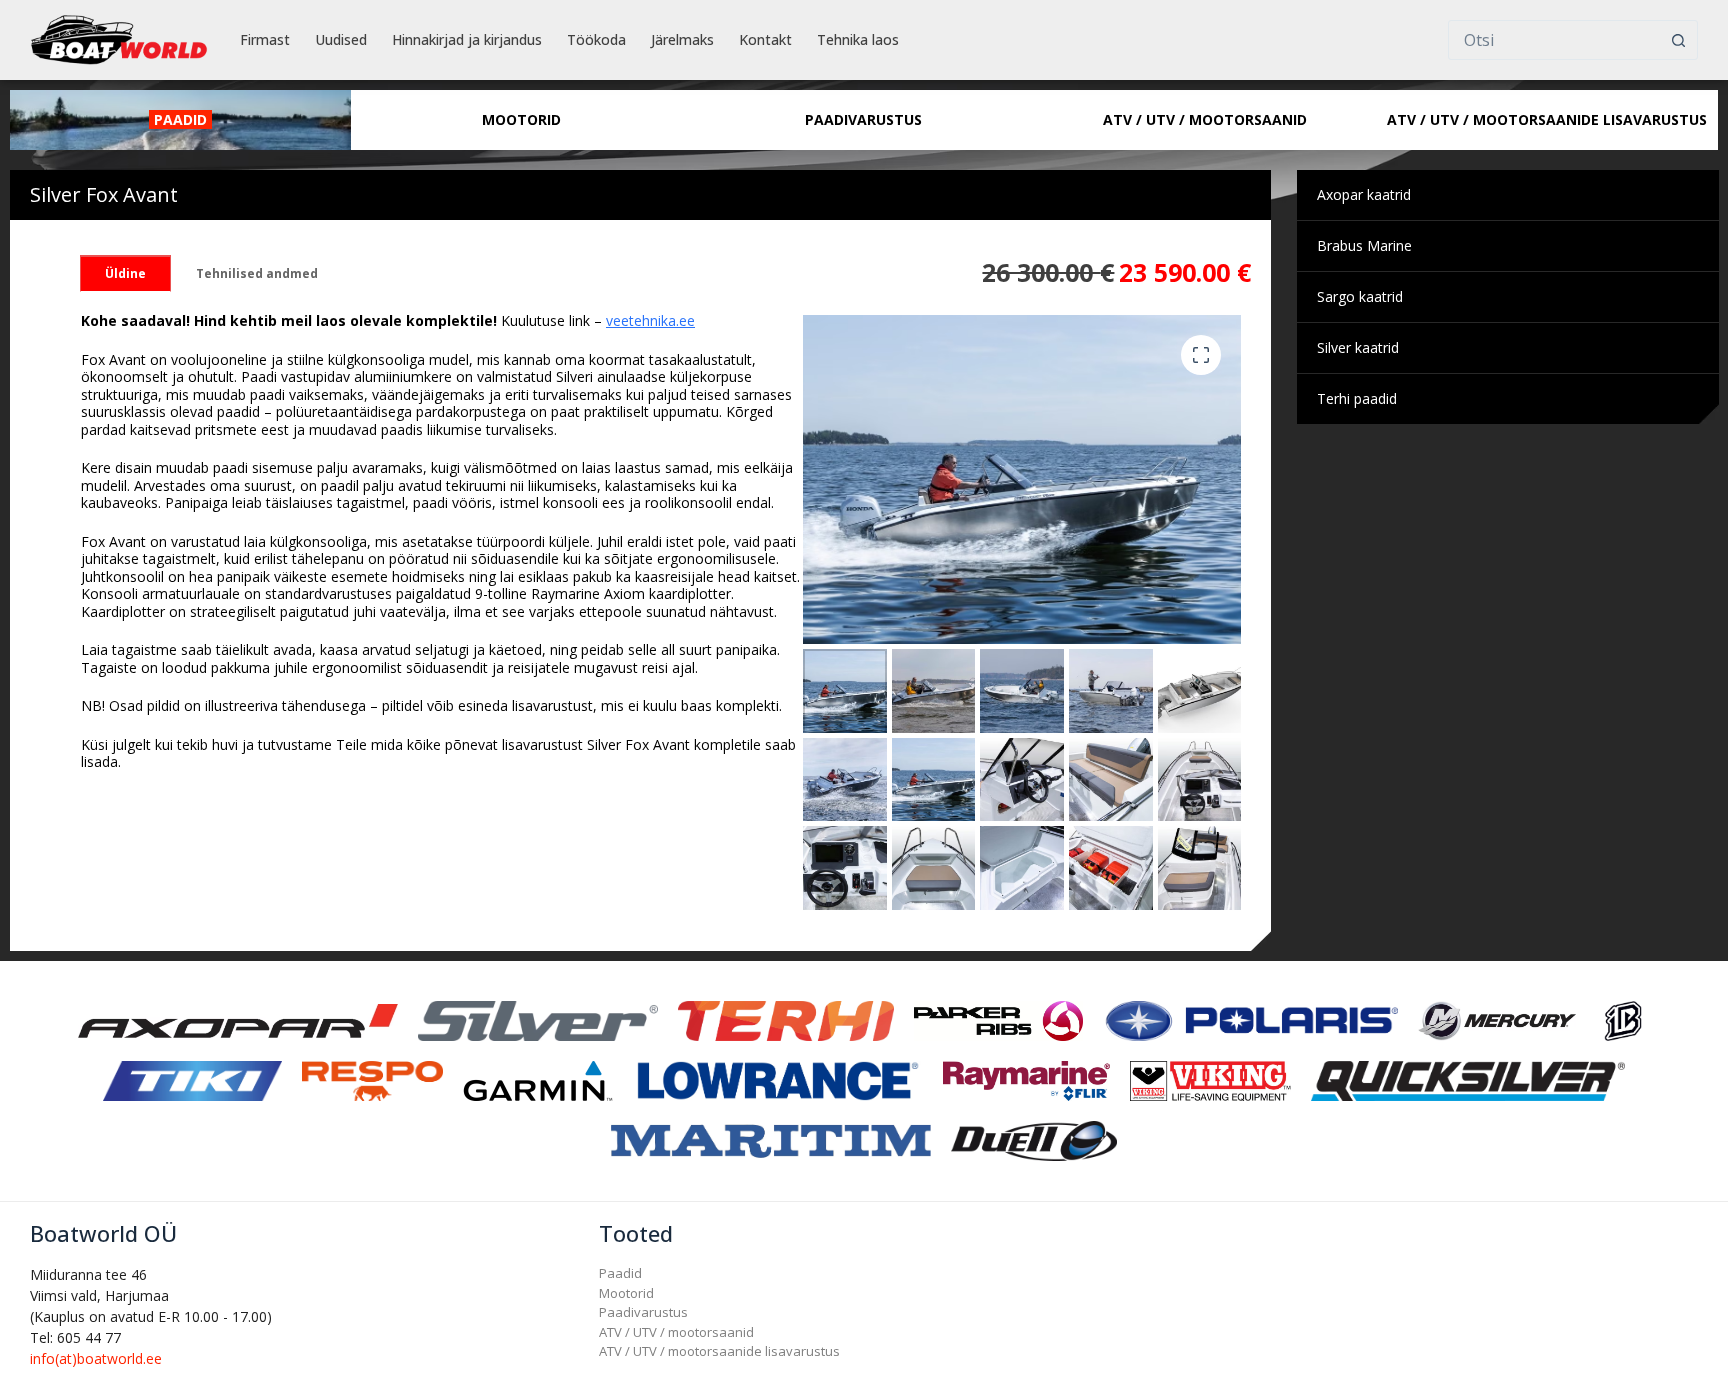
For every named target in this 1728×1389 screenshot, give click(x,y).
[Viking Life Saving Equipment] (1210, 1079)
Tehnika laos (858, 39)
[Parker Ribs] (998, 1019)
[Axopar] (238, 1019)
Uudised (341, 39)
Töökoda (596, 39)
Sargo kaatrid (1360, 296)
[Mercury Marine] (1497, 1019)
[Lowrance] (778, 1079)
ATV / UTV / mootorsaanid (676, 1332)
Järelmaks (682, 39)
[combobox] (1554, 40)
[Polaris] (1251, 1019)
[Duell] (1034, 1139)
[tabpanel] (441, 541)
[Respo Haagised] (373, 1079)
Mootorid (626, 1293)
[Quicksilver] (1468, 1079)
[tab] (125, 273)
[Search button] (1678, 40)
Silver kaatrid (1358, 347)
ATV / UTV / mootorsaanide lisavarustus (719, 1351)
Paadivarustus (643, 1312)
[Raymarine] (1026, 1079)
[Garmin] (538, 1079)
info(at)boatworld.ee (96, 1358)
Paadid (620, 1273)
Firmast (265, 39)
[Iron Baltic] (1622, 1019)
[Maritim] (771, 1139)
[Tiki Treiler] (192, 1079)
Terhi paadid (1357, 398)
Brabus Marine (1364, 245)
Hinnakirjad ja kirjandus (467, 39)
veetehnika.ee (650, 320)
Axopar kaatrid (1364, 194)
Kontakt (765, 39)
